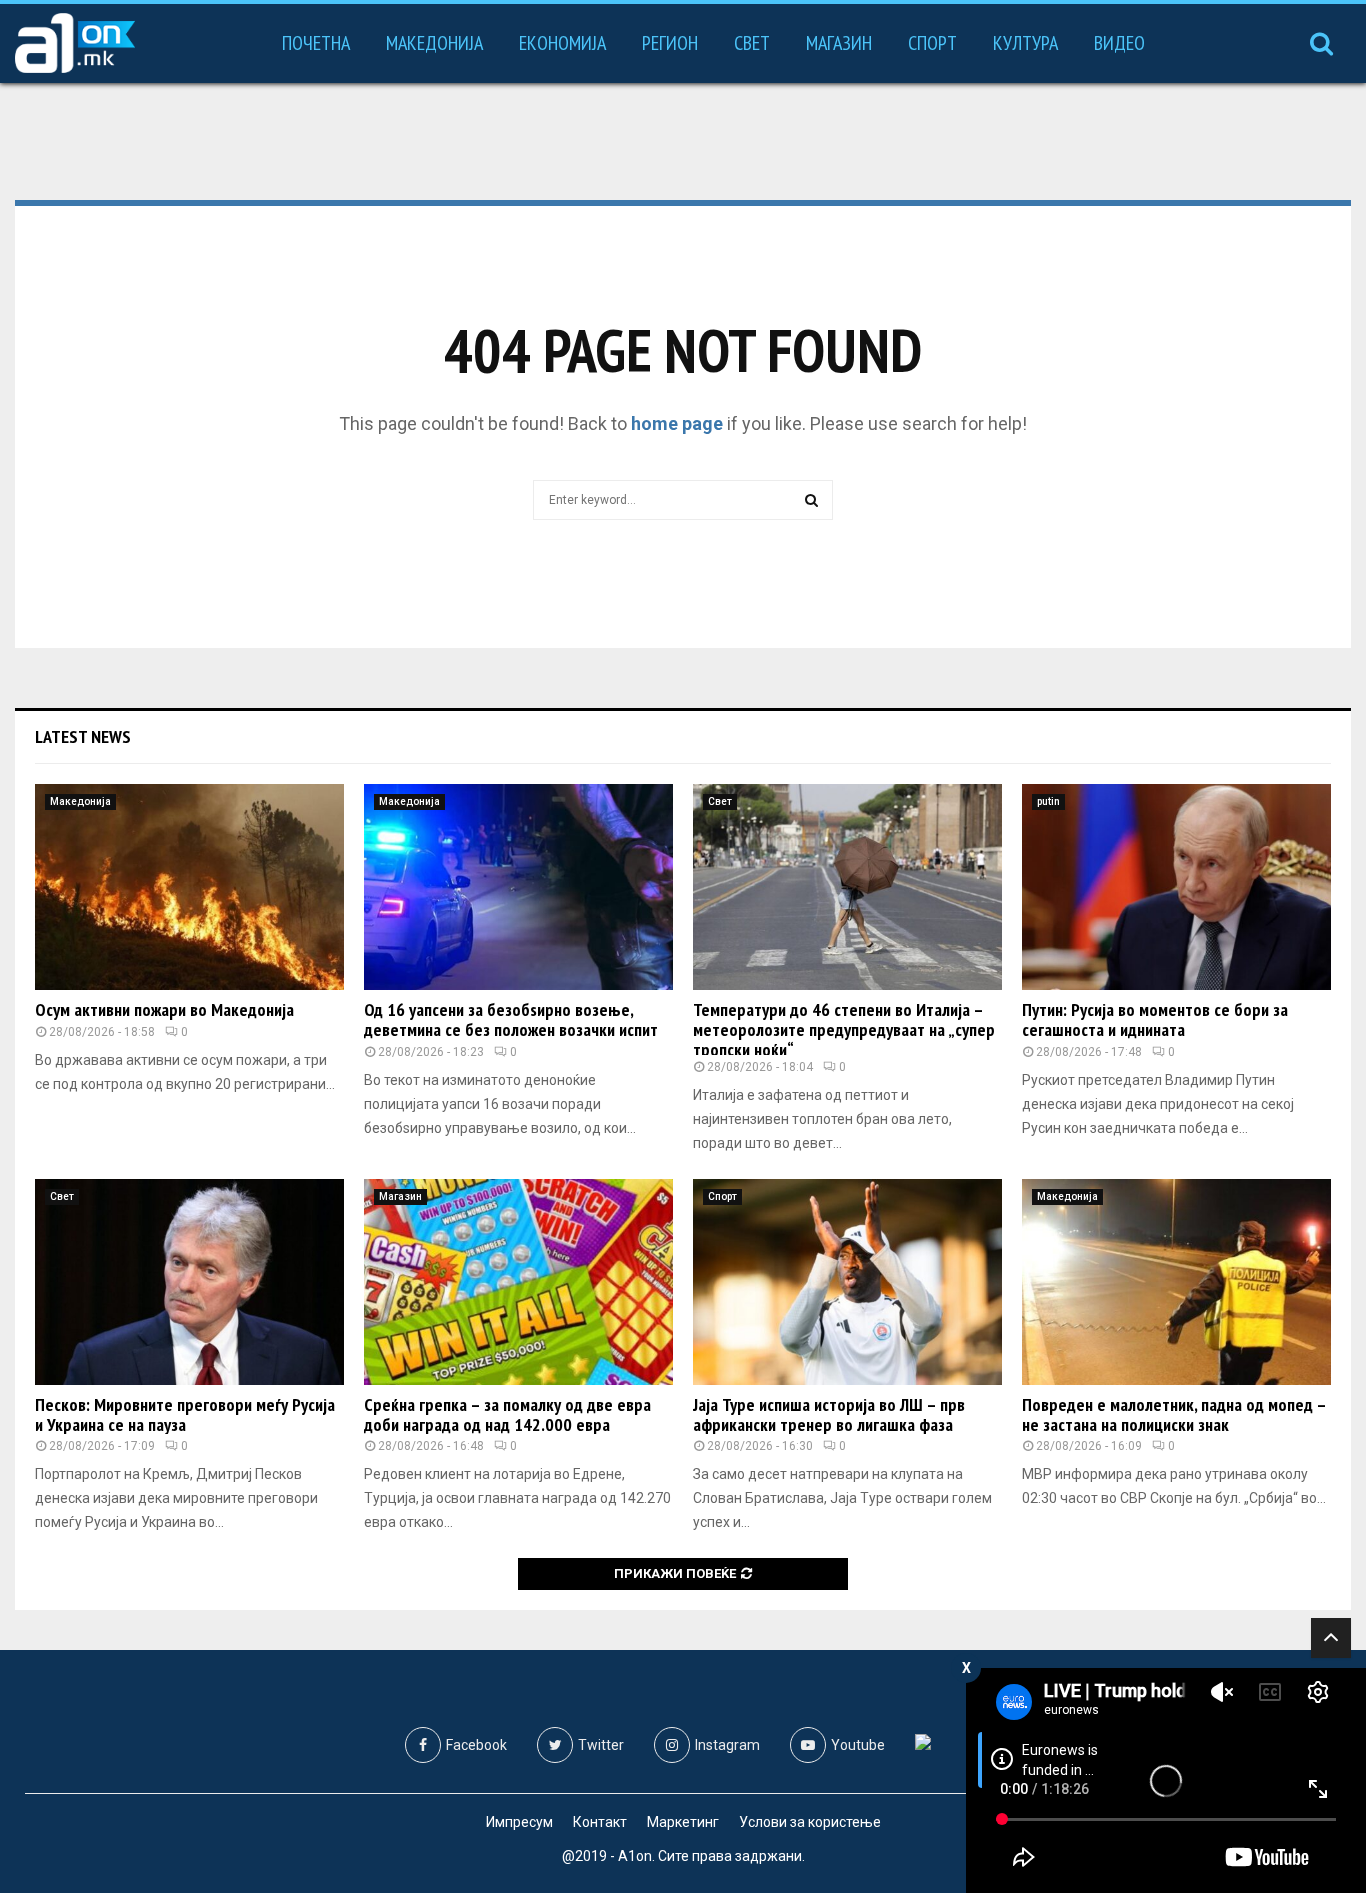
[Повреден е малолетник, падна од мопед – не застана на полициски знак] (1176, 1282)
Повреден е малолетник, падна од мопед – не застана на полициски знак (1174, 1414)
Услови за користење (810, 1822)
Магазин (839, 43)
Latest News (83, 736)
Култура (1025, 43)
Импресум (519, 1822)
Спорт (932, 43)
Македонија (434, 43)
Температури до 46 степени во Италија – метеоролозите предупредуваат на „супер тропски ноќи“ (844, 1029)
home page (677, 423)
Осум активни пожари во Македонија (164, 1009)
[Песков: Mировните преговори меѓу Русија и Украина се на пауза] (189, 1282)
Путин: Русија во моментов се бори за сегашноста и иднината (1155, 1019)
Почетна (316, 43)
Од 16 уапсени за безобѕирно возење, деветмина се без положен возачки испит (511, 1019)
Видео (1119, 43)
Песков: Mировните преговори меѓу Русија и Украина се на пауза (185, 1414)
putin (1048, 801)
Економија (562, 43)
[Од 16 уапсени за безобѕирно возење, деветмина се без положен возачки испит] (518, 887)
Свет (752, 43)
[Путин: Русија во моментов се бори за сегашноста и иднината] (1176, 887)
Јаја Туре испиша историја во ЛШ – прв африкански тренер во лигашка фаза (829, 1414)
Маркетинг (683, 1822)
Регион (670, 43)
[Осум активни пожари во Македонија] (189, 887)
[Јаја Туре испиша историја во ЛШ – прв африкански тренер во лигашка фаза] (847, 1282)
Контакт (600, 1822)
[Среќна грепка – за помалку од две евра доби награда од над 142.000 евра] (518, 1282)
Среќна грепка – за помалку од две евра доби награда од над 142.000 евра (507, 1414)
